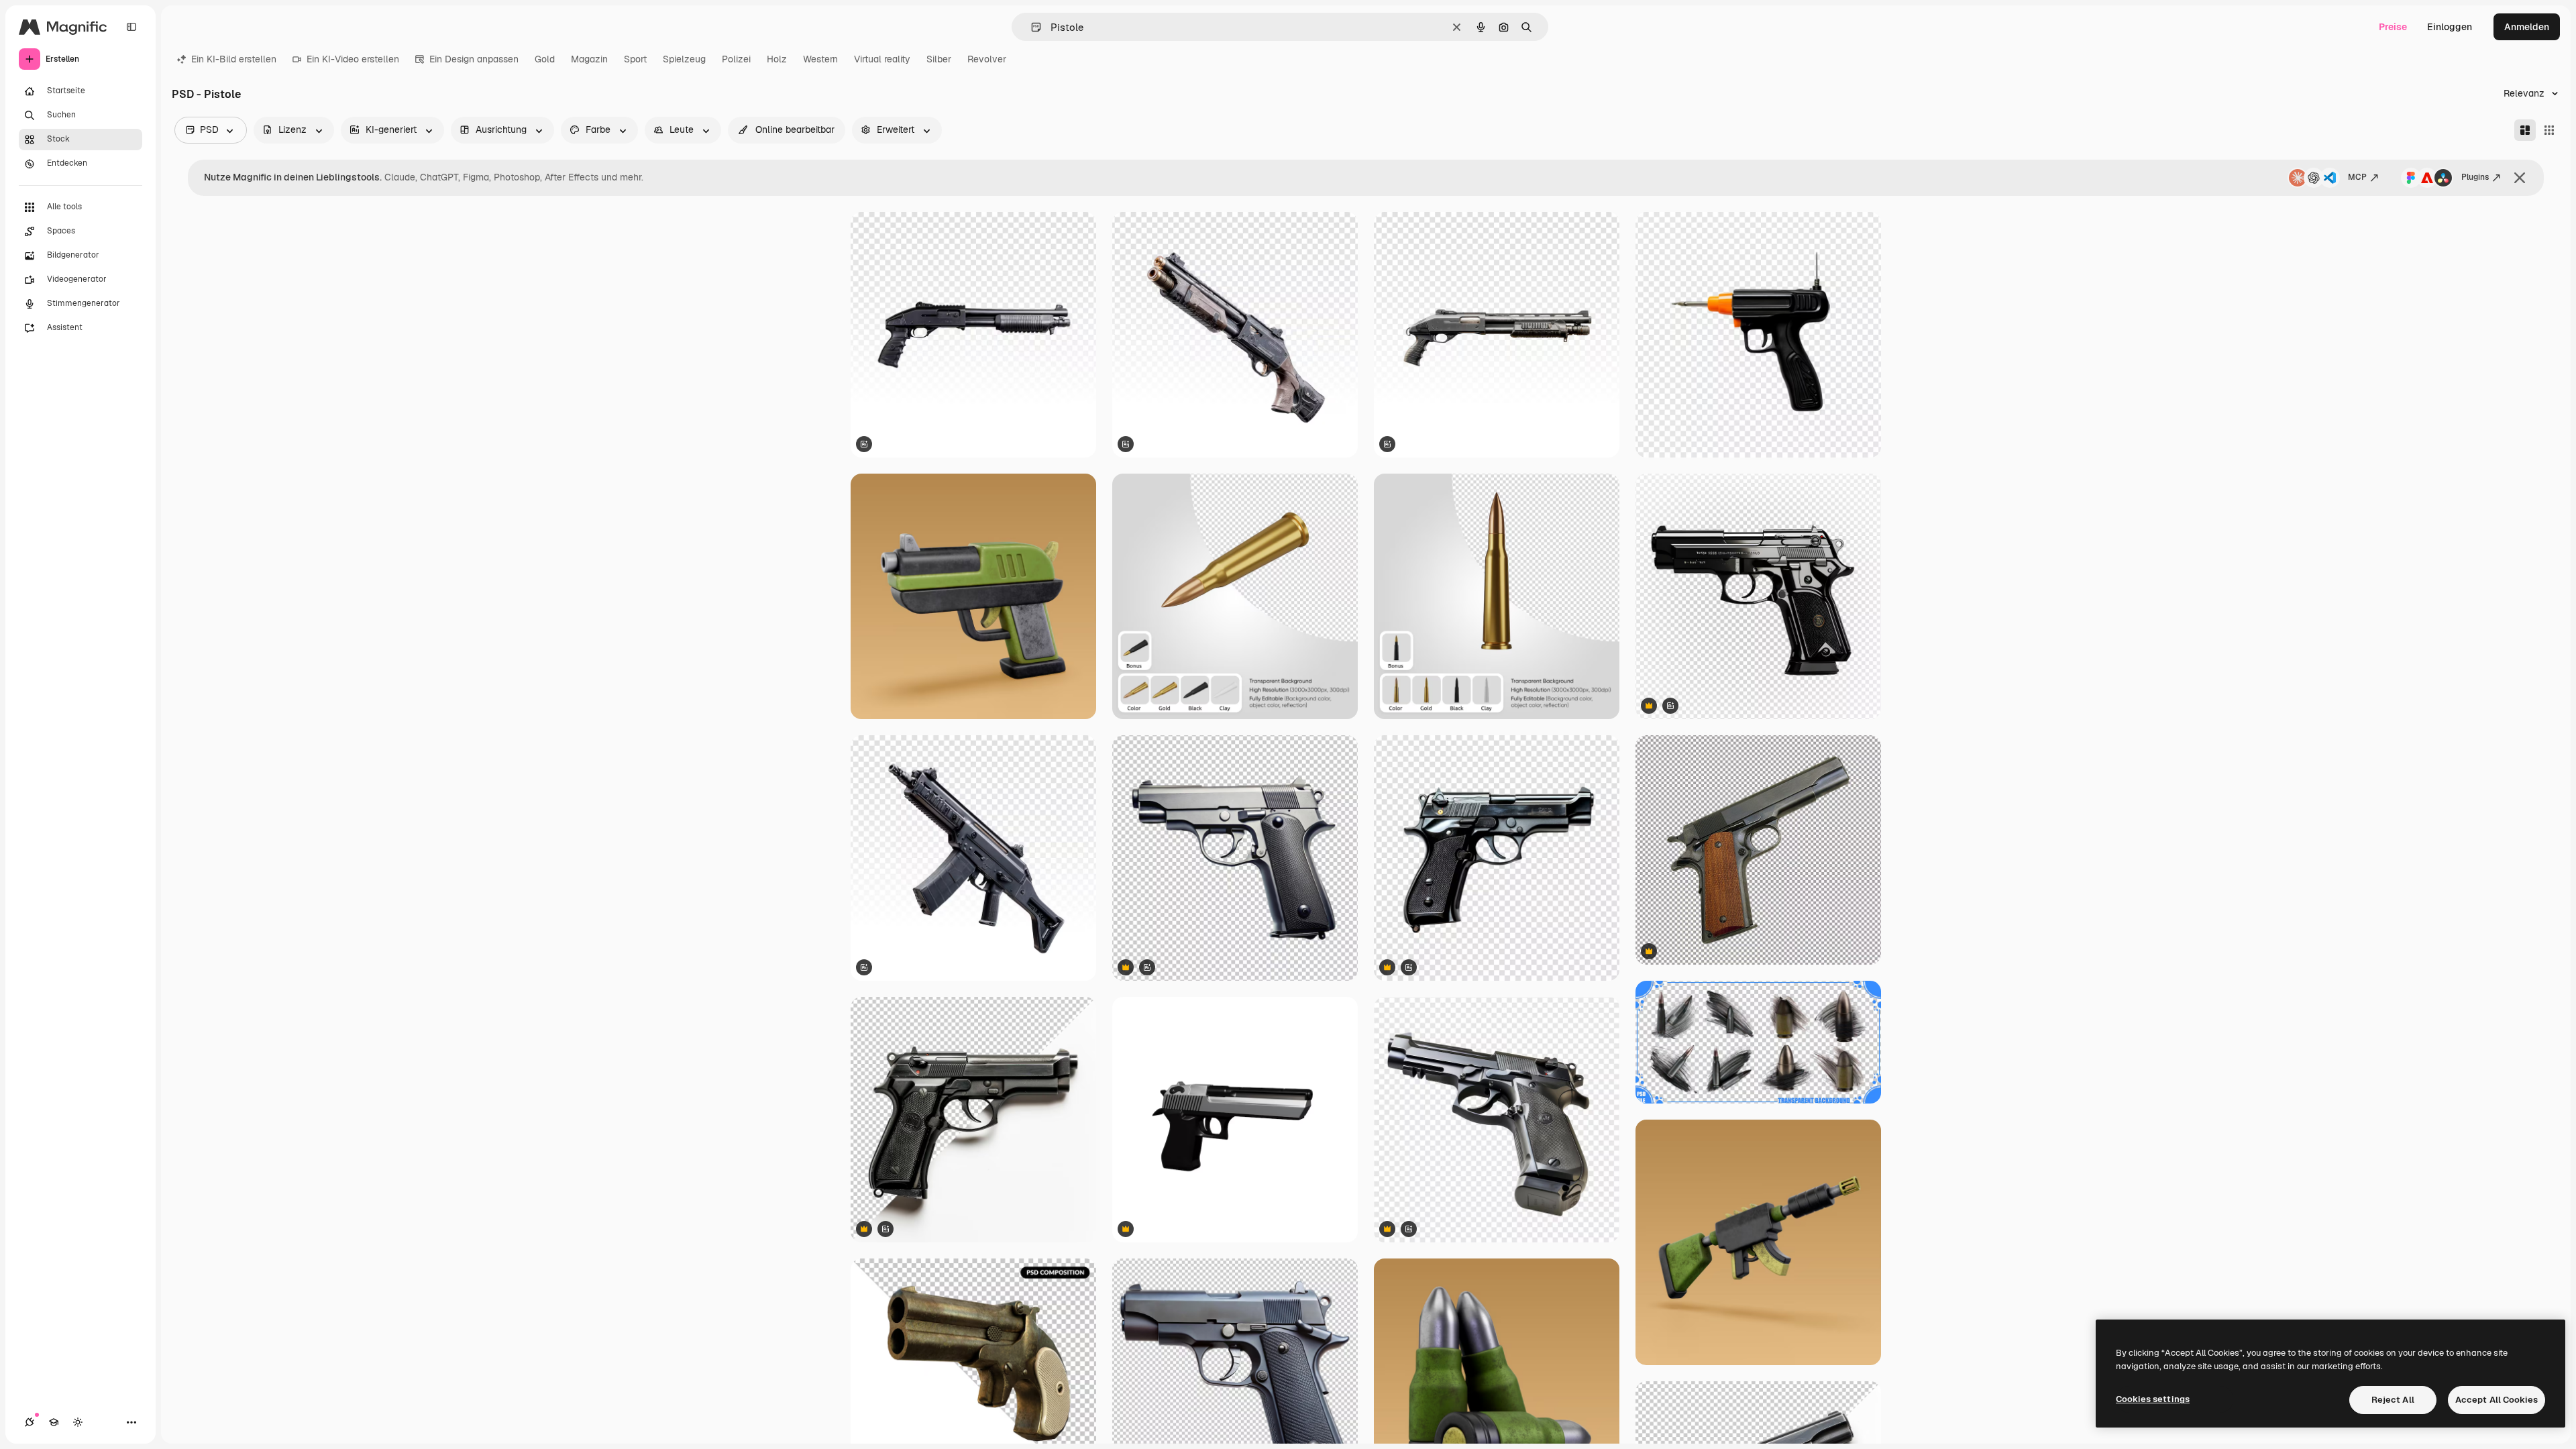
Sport (635, 59)
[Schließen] (2520, 178)
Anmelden (2527, 27)
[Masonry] (2525, 130)
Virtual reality (882, 59)
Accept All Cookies (2497, 1400)
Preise (2393, 27)
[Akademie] (54, 1422)
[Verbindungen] (30, 1422)
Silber (939, 59)
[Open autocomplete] (1031, 27)
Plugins (2475, 177)
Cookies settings (2153, 1399)
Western (820, 59)
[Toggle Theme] (78, 1422)
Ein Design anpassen (474, 59)
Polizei (736, 59)
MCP (2357, 177)
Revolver (987, 59)
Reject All (2393, 1400)
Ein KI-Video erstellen (353, 59)
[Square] (2549, 130)
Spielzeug (684, 59)
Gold (545, 59)
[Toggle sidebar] (131, 27)
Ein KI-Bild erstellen (234, 59)
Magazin (589, 59)
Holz (777, 59)
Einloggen (2450, 27)
